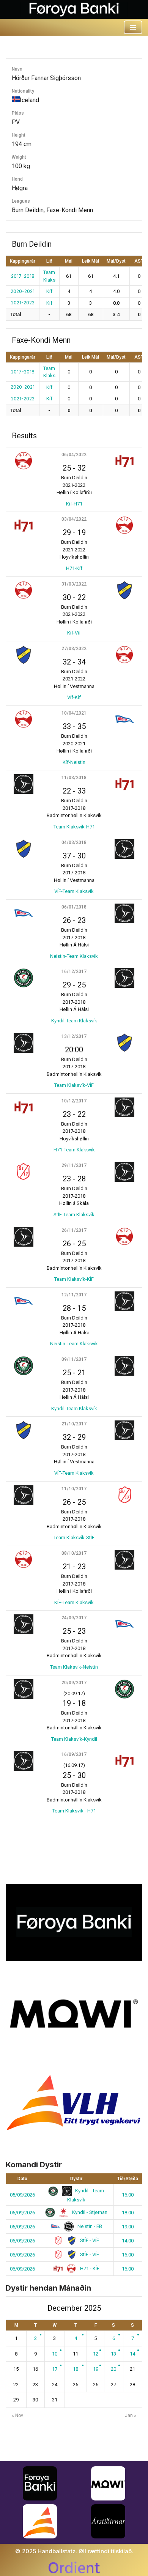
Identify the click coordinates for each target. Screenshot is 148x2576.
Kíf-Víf (74, 633)
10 (55, 2354)
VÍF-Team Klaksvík (74, 891)
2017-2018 (23, 276)
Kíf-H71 (74, 504)
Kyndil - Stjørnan (89, 2212)
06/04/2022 (74, 455)
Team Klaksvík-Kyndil (74, 1739)
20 (113, 2369)
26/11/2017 (74, 1230)
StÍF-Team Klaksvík (74, 1215)
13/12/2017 (74, 1036)
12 (96, 2354)
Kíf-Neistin (74, 762)
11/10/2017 (74, 1489)
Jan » (131, 2415)
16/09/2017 (74, 1754)
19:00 (128, 2227)
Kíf (49, 291)
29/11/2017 (74, 1165)
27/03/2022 (74, 649)
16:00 (128, 2195)
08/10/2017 (74, 1553)
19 (96, 2369)
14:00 (128, 2241)
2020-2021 (23, 291)
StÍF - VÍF (89, 2240)
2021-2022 (23, 303)
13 (113, 2354)
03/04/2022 (74, 519)
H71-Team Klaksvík (74, 1150)
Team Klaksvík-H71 (74, 827)
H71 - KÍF (89, 2268)
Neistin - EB (89, 2226)
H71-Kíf (74, 568)
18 (76, 2369)
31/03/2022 (74, 584)
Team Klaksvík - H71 (74, 1811)
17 (55, 2369)
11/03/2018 (74, 778)
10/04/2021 (74, 713)
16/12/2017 (74, 972)
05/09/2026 (22, 2195)
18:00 (128, 2213)
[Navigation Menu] (133, 27)
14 (132, 2354)
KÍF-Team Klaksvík (74, 1602)
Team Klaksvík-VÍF (74, 1085)
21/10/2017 (74, 1424)
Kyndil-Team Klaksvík (74, 1021)
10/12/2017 (74, 1101)
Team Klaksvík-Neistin (74, 1667)
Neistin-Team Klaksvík (74, 956)
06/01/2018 (74, 907)
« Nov (17, 2415)
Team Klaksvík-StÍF (74, 1538)
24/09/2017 (74, 1618)
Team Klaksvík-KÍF (74, 1279)
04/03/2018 (74, 842)
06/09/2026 (22, 2241)
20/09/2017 (74, 1683)
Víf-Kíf (74, 697)
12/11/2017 (74, 1295)
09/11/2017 (74, 1359)
